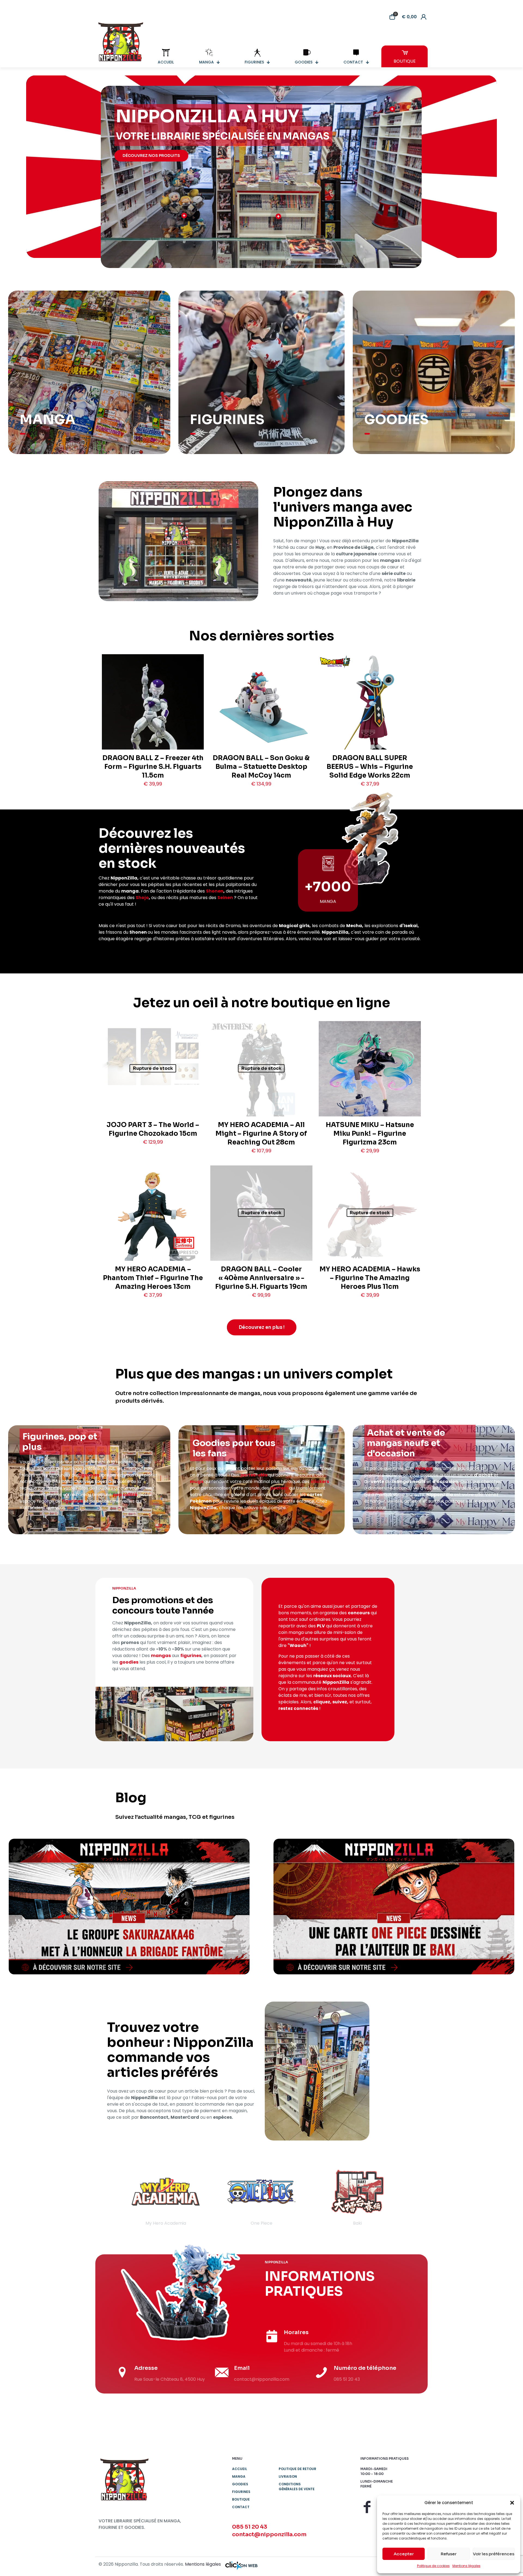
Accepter (404, 2554)
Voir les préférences (494, 2554)
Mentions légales (466, 2566)
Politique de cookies (433, 2566)
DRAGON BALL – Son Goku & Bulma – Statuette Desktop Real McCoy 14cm (261, 767)
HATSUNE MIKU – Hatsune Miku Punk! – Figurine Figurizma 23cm (370, 1134)
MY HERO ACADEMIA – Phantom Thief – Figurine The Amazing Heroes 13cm (153, 1278)
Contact (241, 2507)
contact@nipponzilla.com (269, 2534)
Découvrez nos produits (151, 156)
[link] (129, 1907)
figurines (89, 1475)
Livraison (288, 2476)
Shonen (215, 891)
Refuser (449, 2554)
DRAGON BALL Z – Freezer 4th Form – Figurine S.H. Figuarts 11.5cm (153, 767)
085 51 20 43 (250, 2527)
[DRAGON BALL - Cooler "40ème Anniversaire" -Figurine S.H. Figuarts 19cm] (261, 1230)
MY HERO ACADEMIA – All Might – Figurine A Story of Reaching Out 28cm (261, 1134)
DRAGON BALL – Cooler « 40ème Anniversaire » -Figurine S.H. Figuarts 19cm (261, 1278)
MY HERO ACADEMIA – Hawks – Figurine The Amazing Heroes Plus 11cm (370, 1278)
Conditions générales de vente (297, 2487)
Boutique (241, 2499)
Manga (239, 2476)
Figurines (241, 2492)
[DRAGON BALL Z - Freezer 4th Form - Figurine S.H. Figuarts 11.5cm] (153, 718)
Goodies (240, 2484)
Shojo (142, 898)
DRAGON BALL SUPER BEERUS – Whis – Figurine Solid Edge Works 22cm (370, 767)
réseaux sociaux (332, 1676)
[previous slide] (110, 2197)
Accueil (240, 2469)
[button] (512, 2503)
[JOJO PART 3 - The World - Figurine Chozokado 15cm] (153, 1057)
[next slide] (413, 2197)
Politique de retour (297, 2469)
